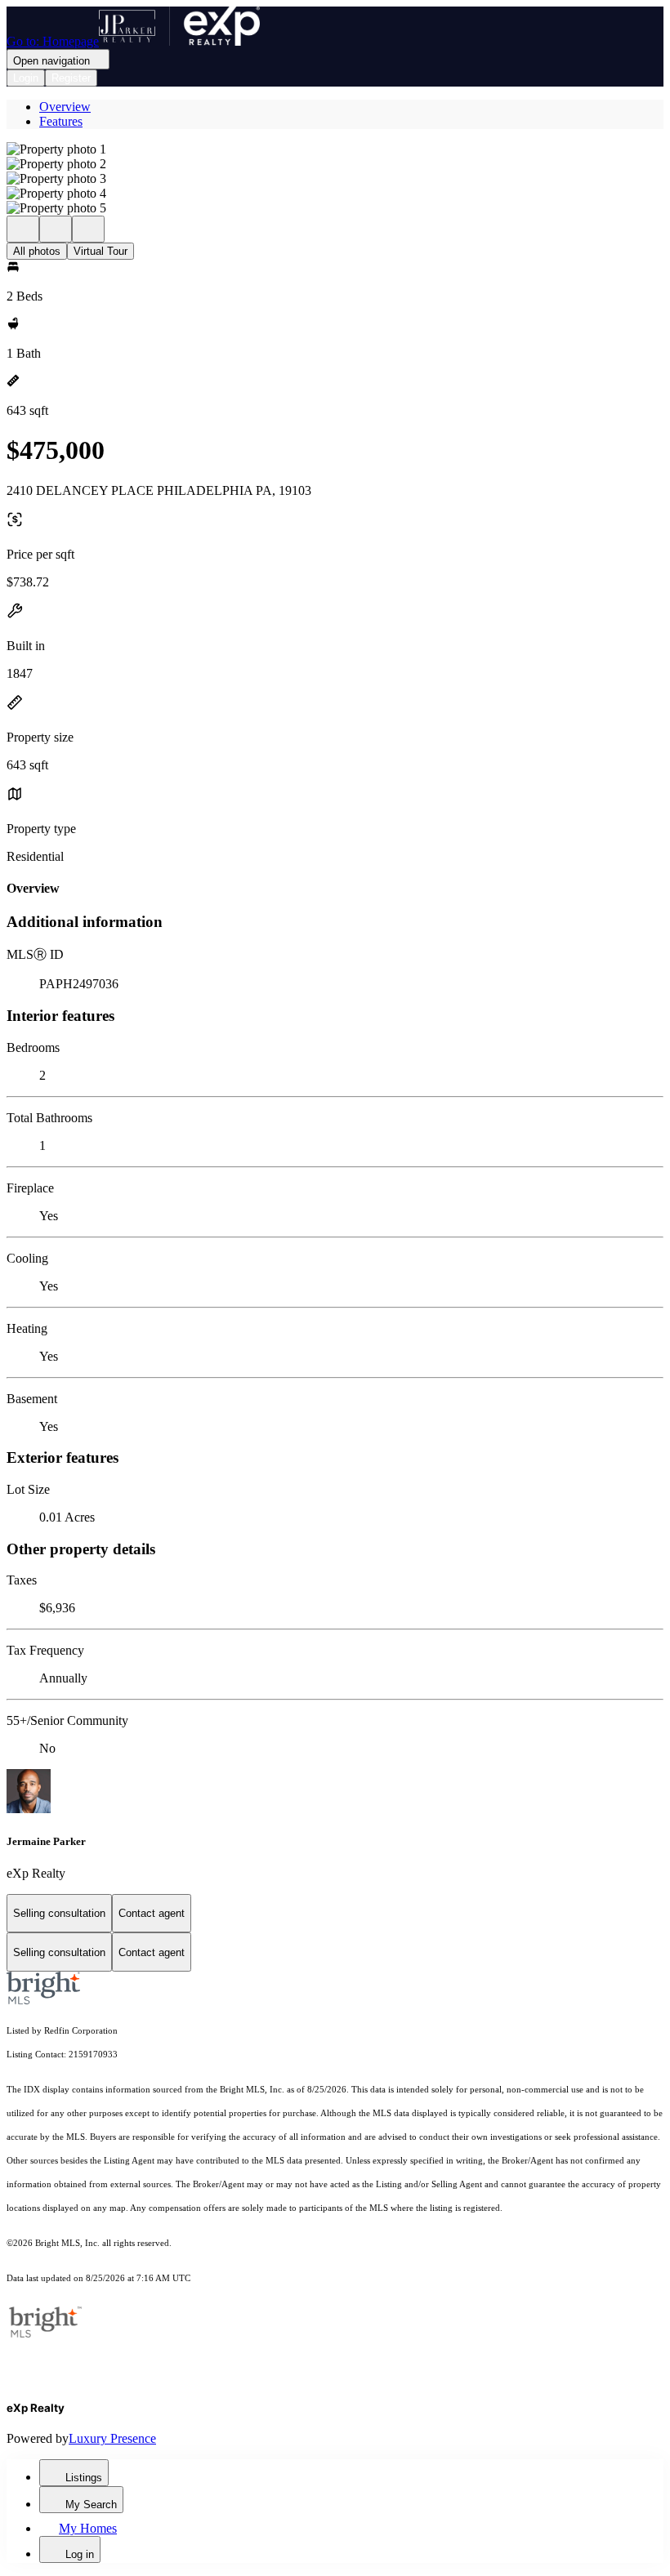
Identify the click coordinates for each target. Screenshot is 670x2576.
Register (71, 78)
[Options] (23, 229)
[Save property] (56, 229)
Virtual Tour (100, 251)
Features (61, 121)
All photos (37, 251)
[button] (335, 149)
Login (26, 78)
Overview (65, 107)
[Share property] (88, 229)
